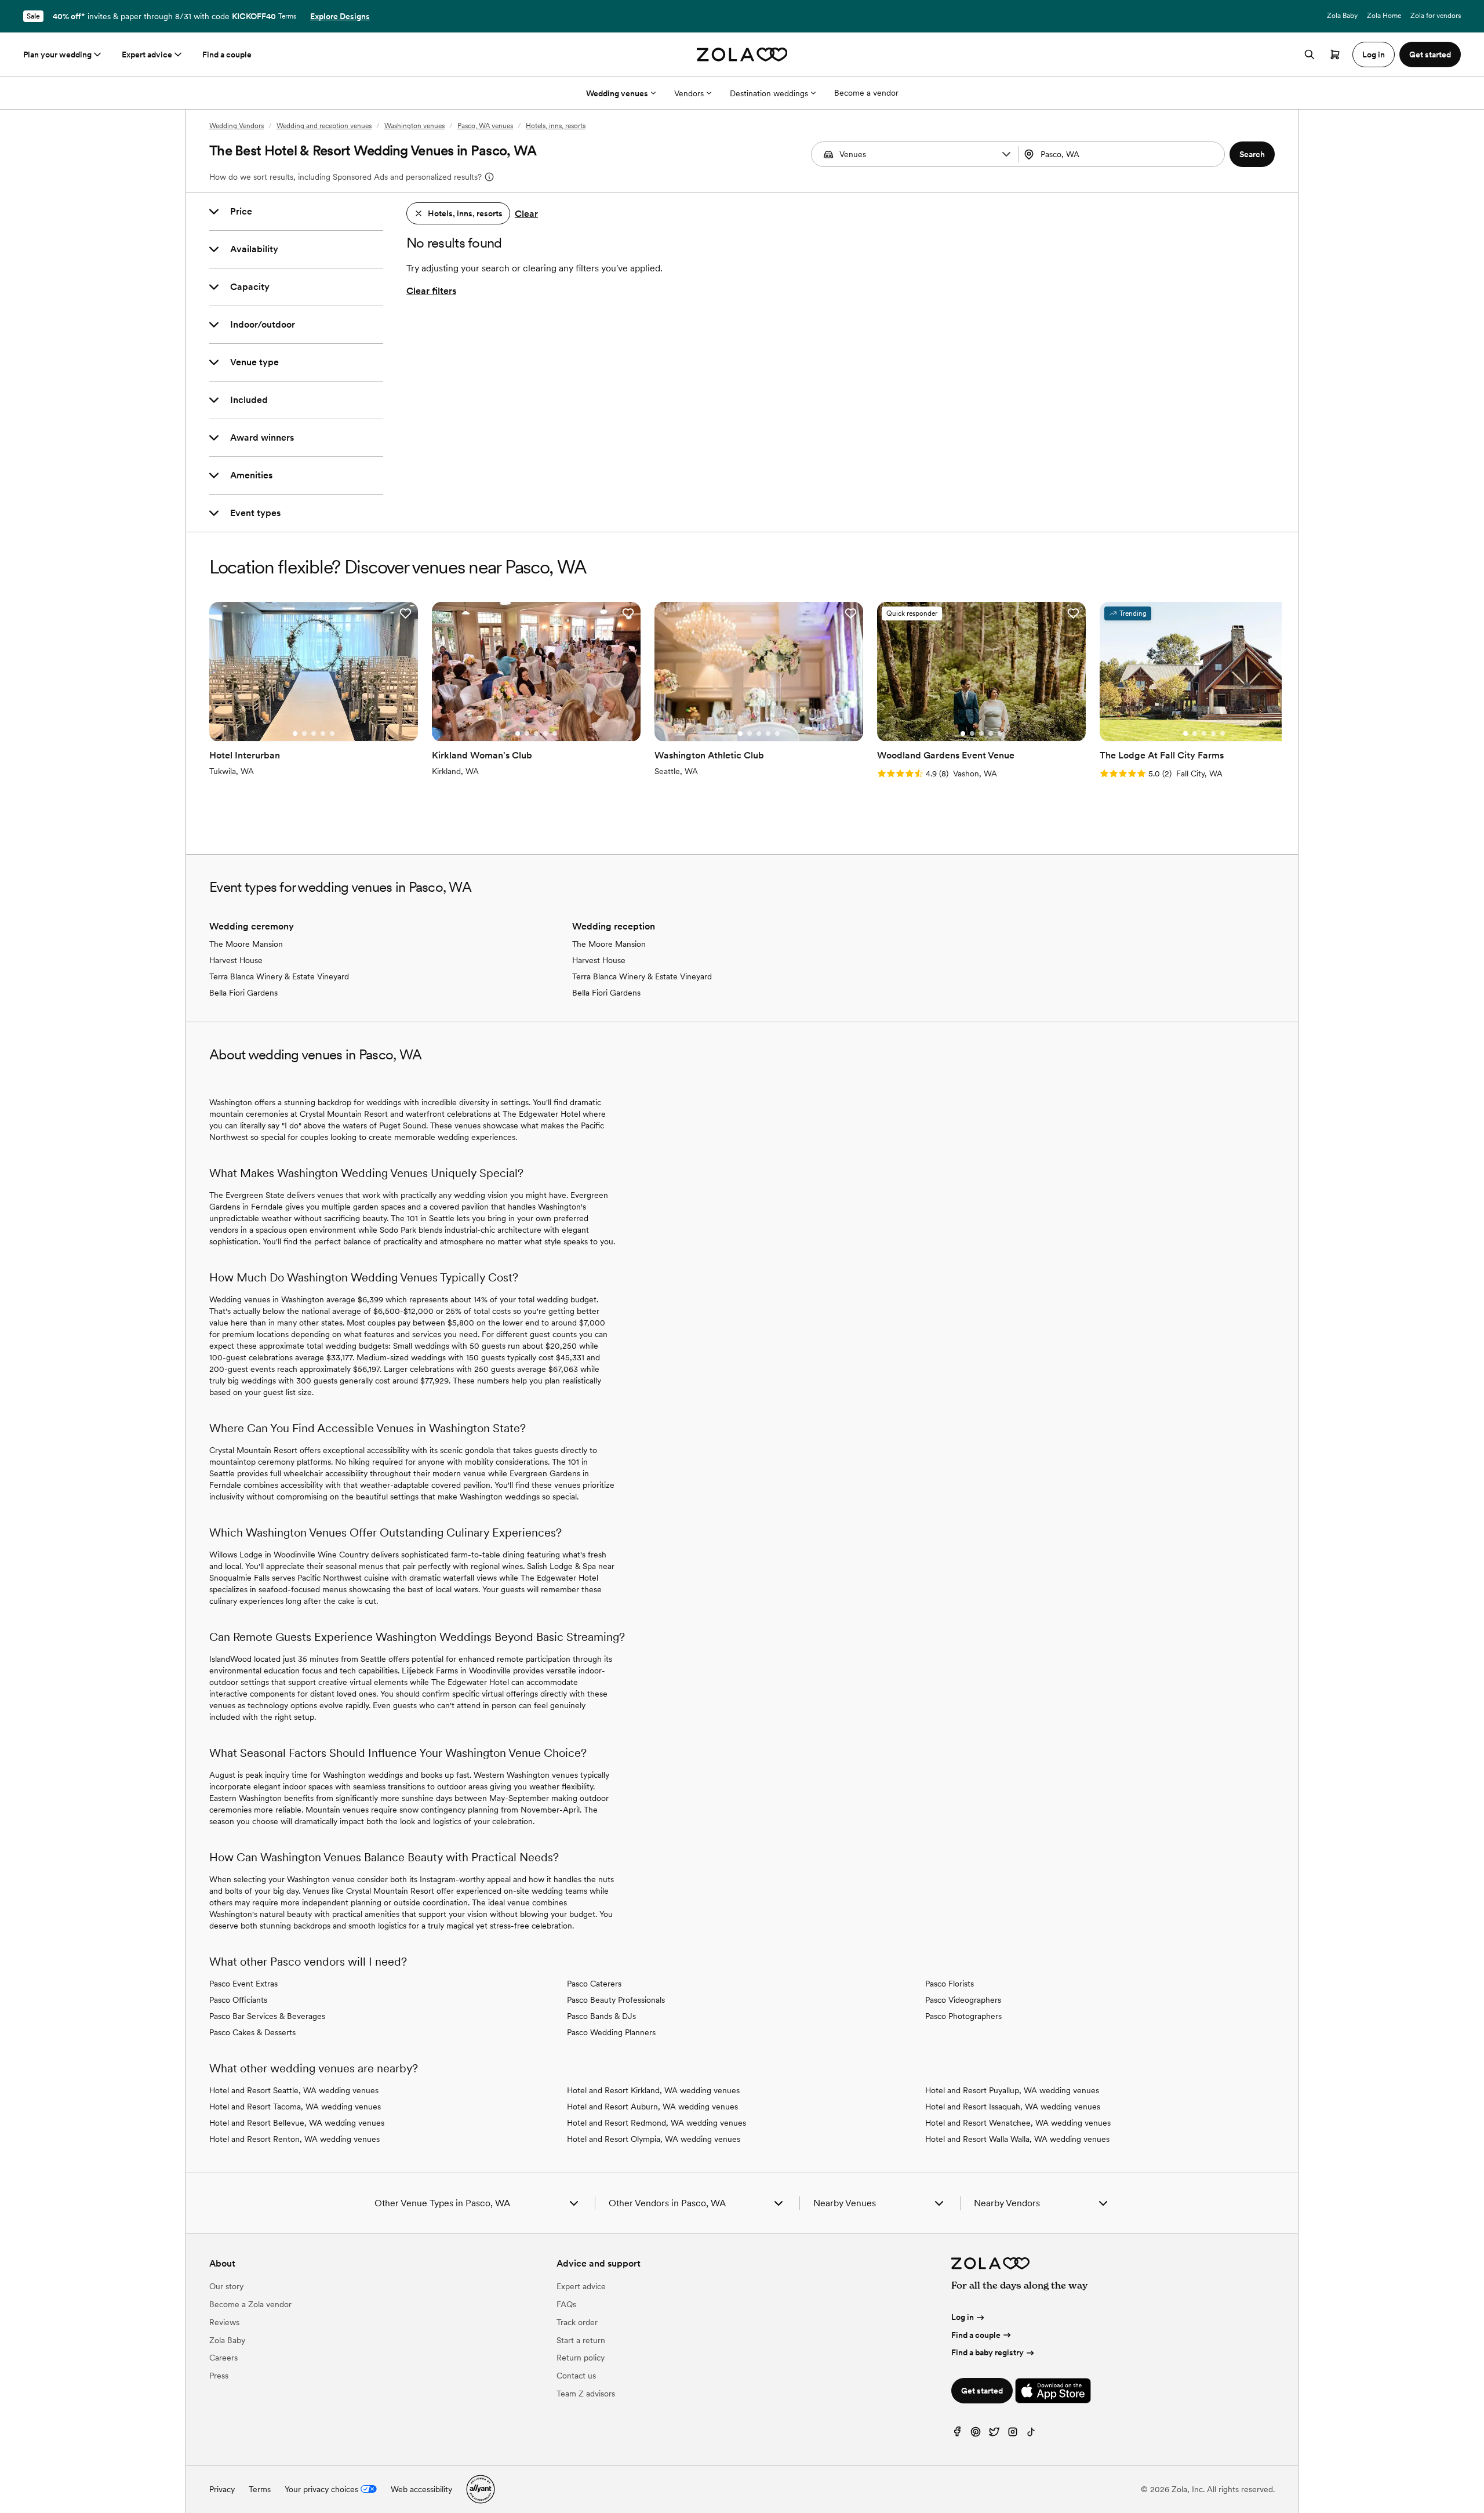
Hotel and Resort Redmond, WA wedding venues (656, 2123)
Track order (577, 2322)
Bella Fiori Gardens (243, 993)
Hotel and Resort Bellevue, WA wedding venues (297, 2123)
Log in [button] (1374, 55)
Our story (226, 2286)
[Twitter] (994, 2434)
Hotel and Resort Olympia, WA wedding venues (654, 2139)
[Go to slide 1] (295, 733)
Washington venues (414, 126)
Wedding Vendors (237, 126)
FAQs (566, 2304)
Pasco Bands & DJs (601, 2016)
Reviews (224, 2322)
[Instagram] (1013, 2434)
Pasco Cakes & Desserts (252, 2032)
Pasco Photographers (963, 2016)
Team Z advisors (586, 2394)
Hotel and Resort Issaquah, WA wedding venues (1013, 2107)
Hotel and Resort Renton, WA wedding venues (294, 2139)
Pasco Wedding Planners (611, 2032)
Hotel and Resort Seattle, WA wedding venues (294, 2090)
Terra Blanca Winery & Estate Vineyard (279, 976)
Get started (982, 2391)
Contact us (576, 2376)
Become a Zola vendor (250, 2304)
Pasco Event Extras (243, 1984)
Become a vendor (866, 93)
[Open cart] (1335, 55)
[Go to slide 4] (323, 733)
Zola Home (1384, 16)
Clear (526, 214)
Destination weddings (769, 93)
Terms (287, 16)
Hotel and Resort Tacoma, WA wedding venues (295, 2107)
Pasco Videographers (963, 2000)
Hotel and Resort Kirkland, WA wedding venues (653, 2090)
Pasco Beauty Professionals (616, 2000)
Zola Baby (1342, 16)
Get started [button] (1430, 55)
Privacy (222, 2489)
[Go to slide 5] (332, 733)
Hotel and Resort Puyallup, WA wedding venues (1012, 2090)
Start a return (581, 2340)
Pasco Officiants (238, 2000)
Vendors (689, 93)
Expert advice (147, 55)
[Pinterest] (976, 2434)
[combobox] (1123, 154)
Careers (223, 2358)
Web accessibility (421, 2489)
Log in (963, 2317)
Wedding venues (617, 93)
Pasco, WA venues (485, 126)
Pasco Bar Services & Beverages (267, 2016)
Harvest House (236, 960)
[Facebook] (957, 2434)
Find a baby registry (987, 2352)
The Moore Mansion (246, 944)
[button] (1006, 154)
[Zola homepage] (742, 55)
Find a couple (227, 55)
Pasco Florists (950, 1984)
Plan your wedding (57, 55)
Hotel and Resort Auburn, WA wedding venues (652, 2107)
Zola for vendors (1436, 16)
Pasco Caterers (594, 1984)
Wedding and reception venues (324, 126)
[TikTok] (1031, 2434)
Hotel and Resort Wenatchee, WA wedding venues (1018, 2123)
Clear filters (431, 291)
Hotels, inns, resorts (556, 126)
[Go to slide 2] (304, 733)
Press (219, 2376)
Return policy (581, 2358)
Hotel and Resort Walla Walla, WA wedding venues (1017, 2139)
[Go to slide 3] (314, 733)
